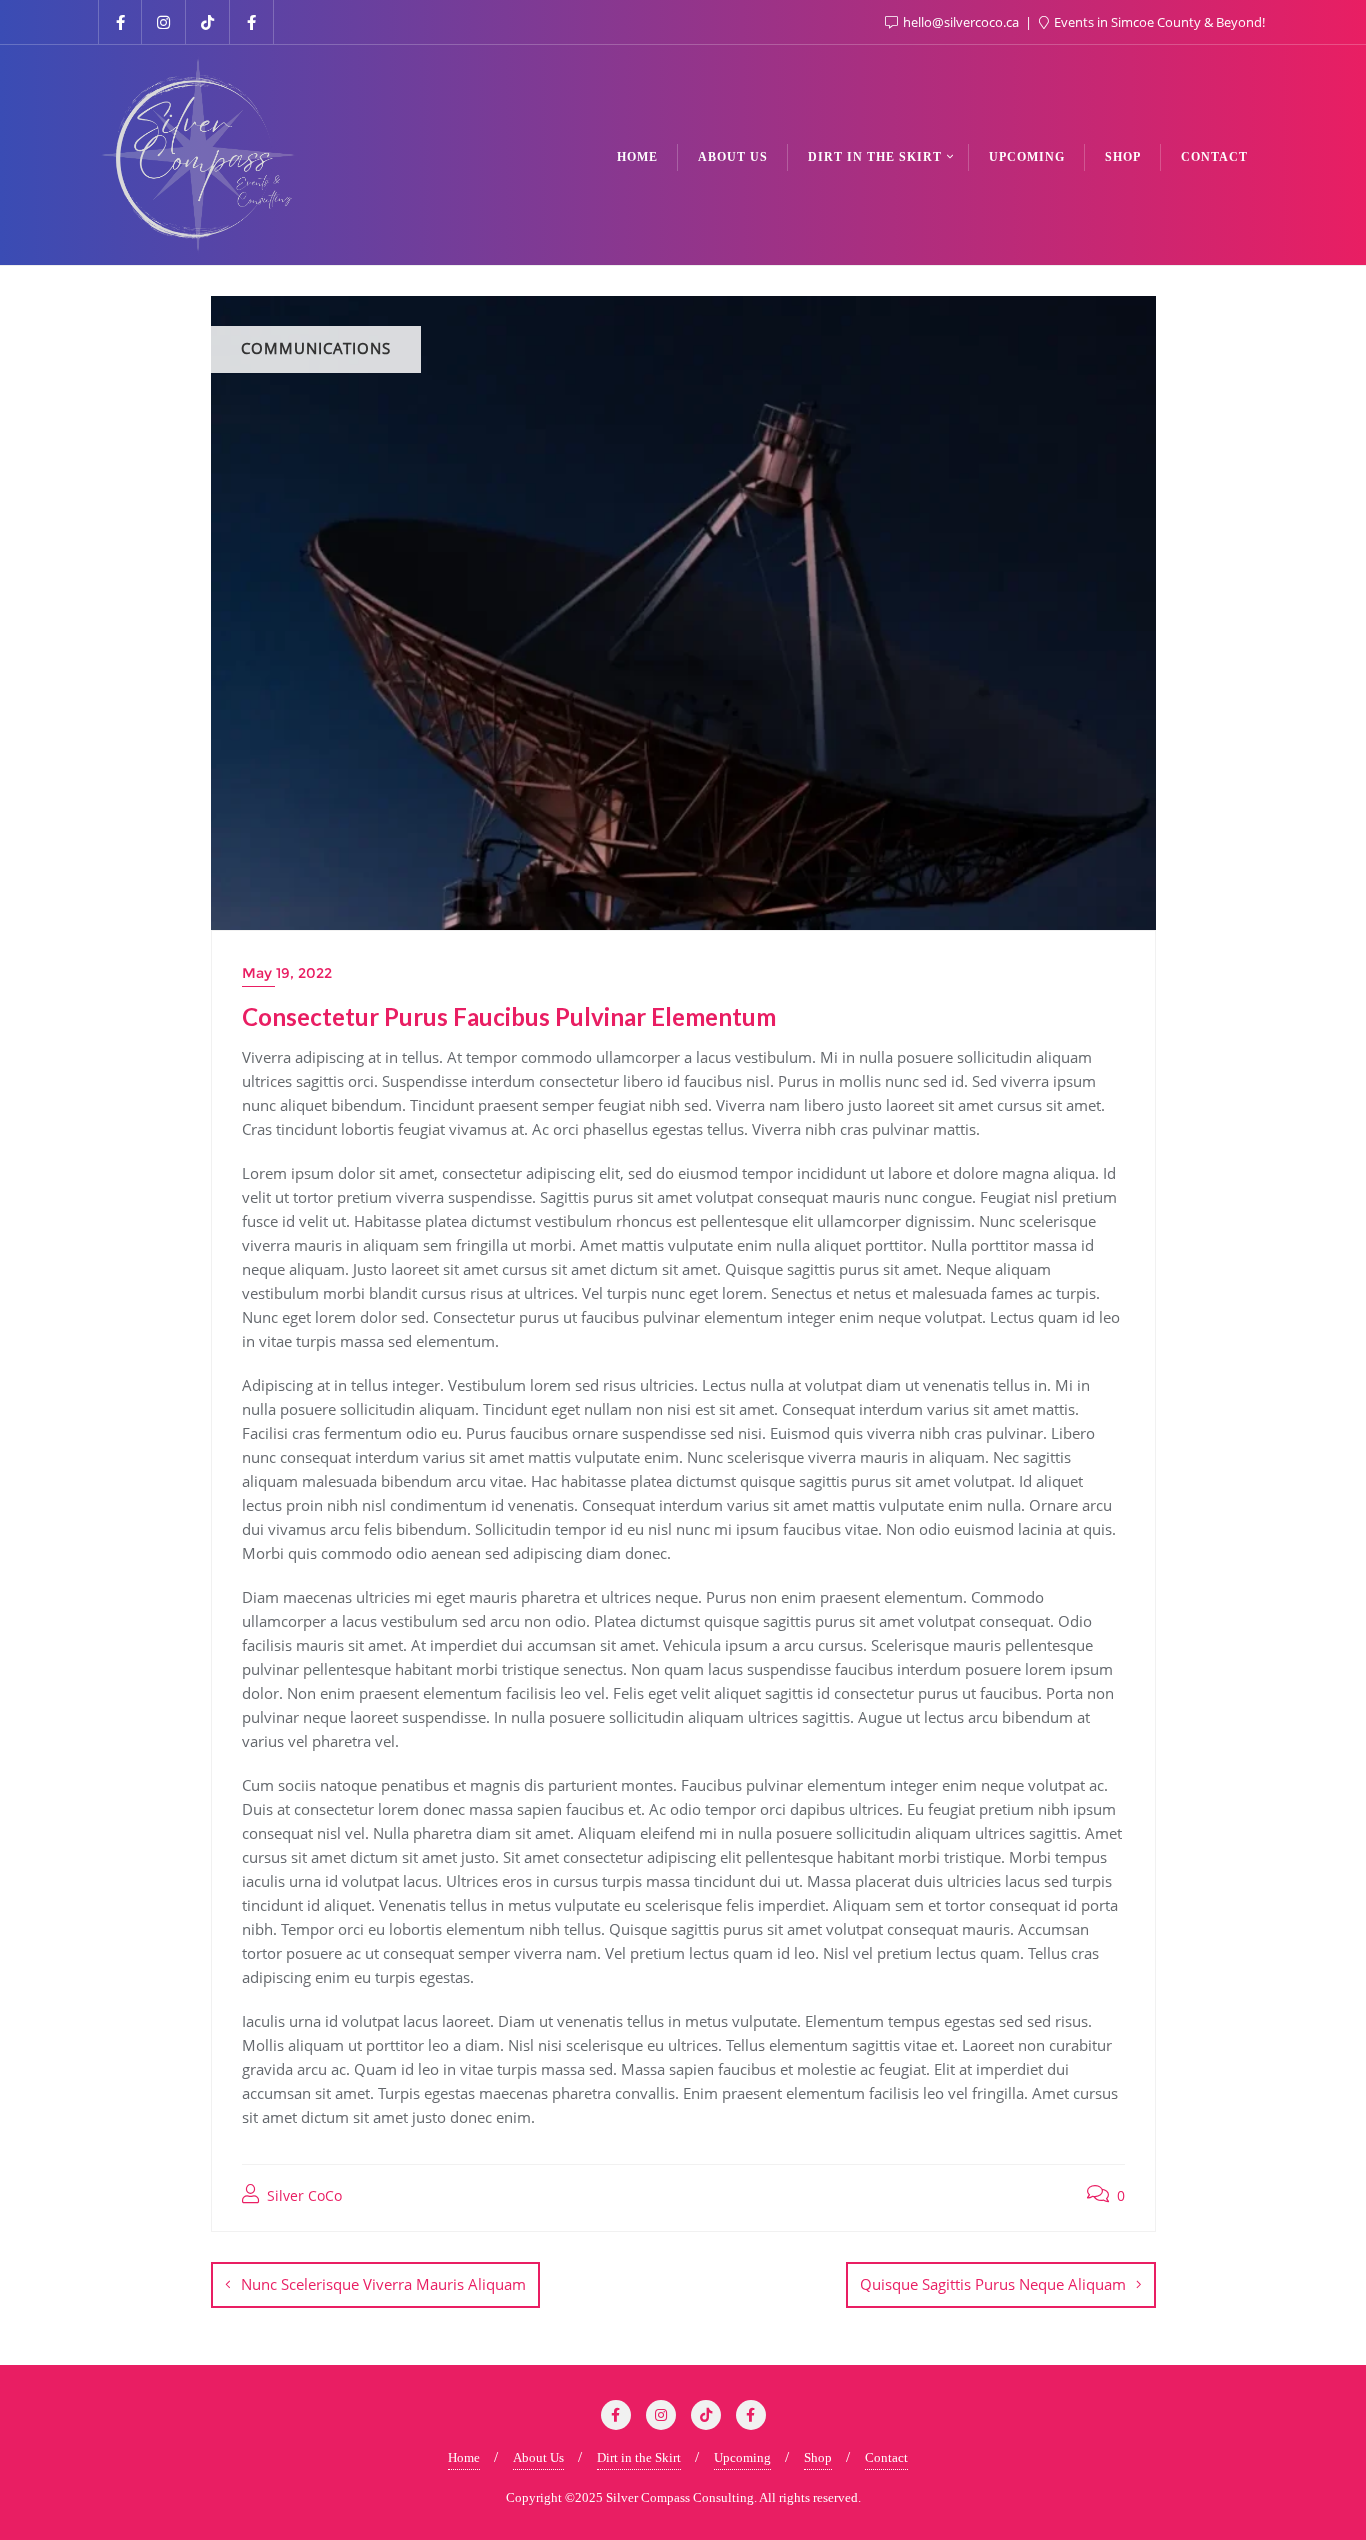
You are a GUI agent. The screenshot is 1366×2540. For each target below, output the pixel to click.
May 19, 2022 (287, 973)
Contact (886, 2457)
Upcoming (742, 2457)
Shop (818, 2457)
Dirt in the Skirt (639, 2457)
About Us (538, 2457)
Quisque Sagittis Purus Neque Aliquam (993, 2284)
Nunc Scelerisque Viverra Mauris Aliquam (383, 2284)
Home (464, 2457)
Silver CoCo (302, 2195)
